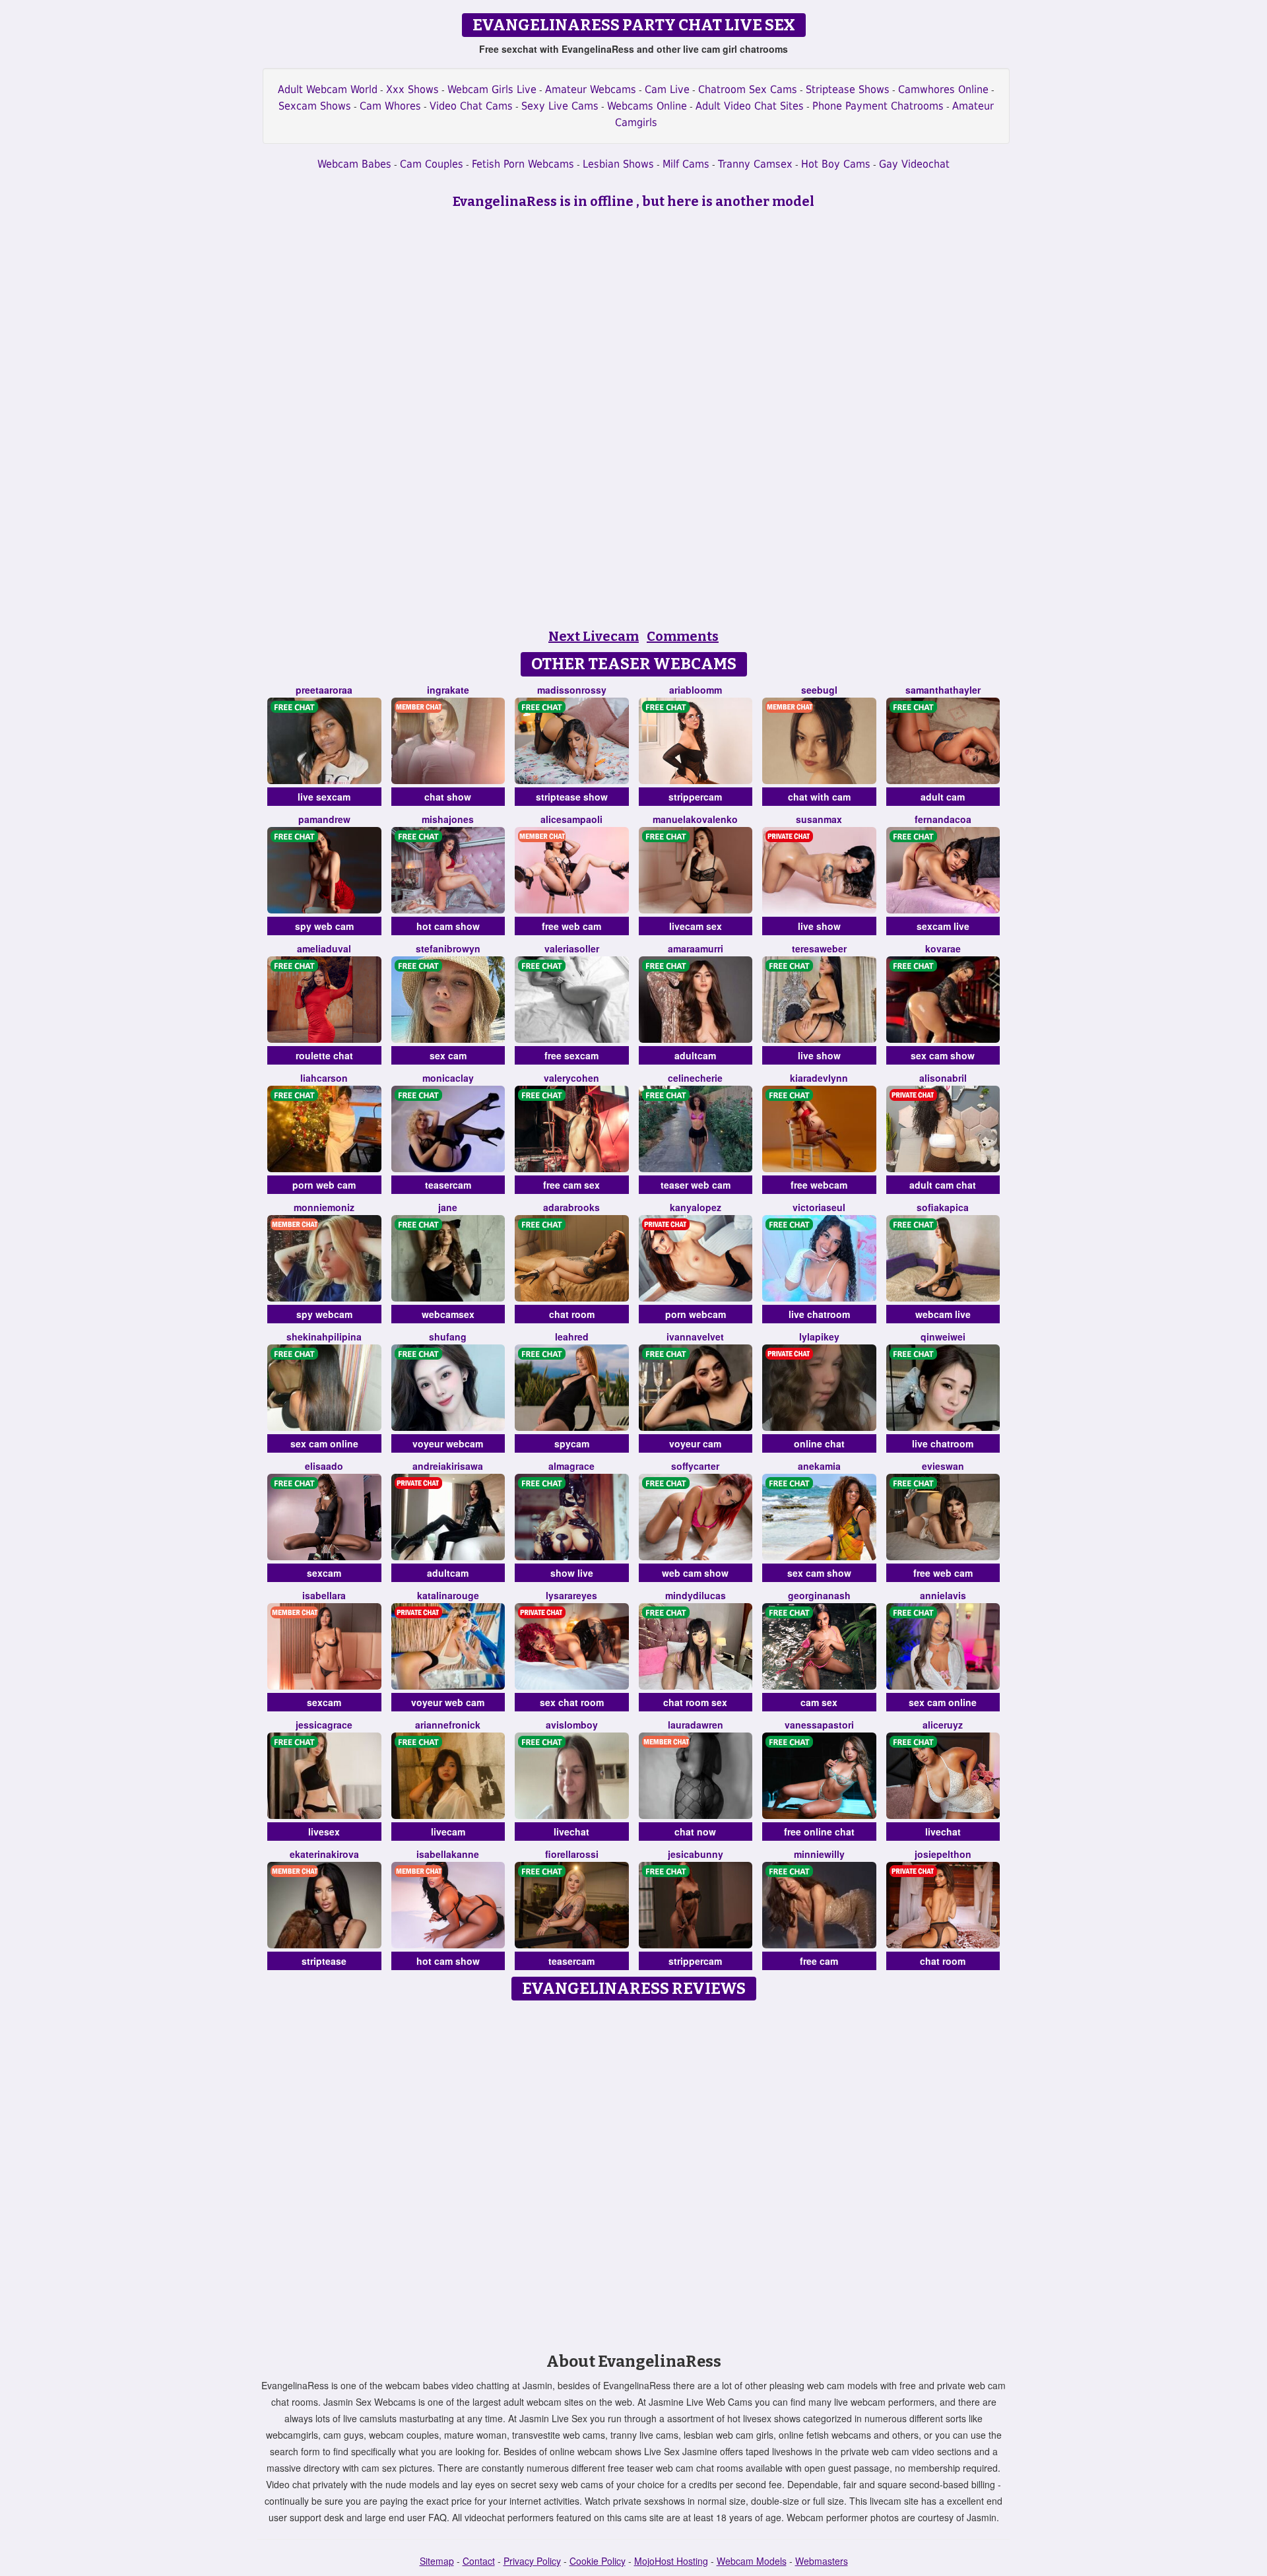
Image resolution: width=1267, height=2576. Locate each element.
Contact (479, 2561)
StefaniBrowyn (448, 948)
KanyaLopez (696, 1207)
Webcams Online (647, 106)
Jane (448, 1207)
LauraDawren (696, 1725)
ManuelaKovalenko (695, 819)
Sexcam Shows (315, 106)
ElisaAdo (324, 1466)
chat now (695, 1832)
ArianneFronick (448, 1725)
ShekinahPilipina (324, 1337)
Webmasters (822, 2561)
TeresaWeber (819, 948)
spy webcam (324, 1314)
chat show (448, 797)
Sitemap (437, 2561)
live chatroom (819, 1314)
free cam (819, 1961)
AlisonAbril (943, 1078)
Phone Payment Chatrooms (878, 106)
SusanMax (819, 819)
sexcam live (943, 926)
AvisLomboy (572, 1725)
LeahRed (572, 1337)
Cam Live (667, 89)
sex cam (448, 1055)
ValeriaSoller (572, 948)
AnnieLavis (943, 1595)
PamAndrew (324, 819)
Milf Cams (686, 164)
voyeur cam (695, 1443)
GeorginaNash (819, 1595)
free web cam (571, 926)
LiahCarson (324, 1078)
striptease (324, 1961)
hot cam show (448, 926)
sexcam (324, 1573)
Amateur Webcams (591, 89)
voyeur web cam (448, 1702)
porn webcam (696, 1314)
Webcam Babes (354, 164)
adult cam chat (943, 1185)
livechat (571, 1832)
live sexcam (324, 797)
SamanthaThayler (943, 690)
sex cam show (943, 1055)
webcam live (943, 1314)
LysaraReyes (571, 1595)
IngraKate (448, 690)
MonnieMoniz (324, 1207)
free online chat (819, 1832)
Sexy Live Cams (560, 106)
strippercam (695, 797)
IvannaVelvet (695, 1337)
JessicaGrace (324, 1725)
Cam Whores (390, 106)
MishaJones (448, 819)
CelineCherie (695, 1078)
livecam (448, 1832)
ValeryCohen (571, 1078)
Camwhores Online (943, 89)
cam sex (819, 1702)
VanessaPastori (819, 1725)
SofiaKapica (943, 1207)
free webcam (819, 1185)
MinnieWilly (819, 1854)
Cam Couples (432, 164)
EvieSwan (943, 1466)
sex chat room (572, 1702)
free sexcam (571, 1055)
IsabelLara (324, 1595)
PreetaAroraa (324, 690)
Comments (683, 636)
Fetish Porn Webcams (523, 164)
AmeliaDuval (324, 948)
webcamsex (448, 1314)
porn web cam (324, 1185)
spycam (572, 1443)
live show (819, 926)
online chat (819, 1443)
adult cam (943, 797)
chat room (572, 1314)
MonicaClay (448, 1078)
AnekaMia (819, 1466)
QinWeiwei (943, 1337)
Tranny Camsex (755, 164)
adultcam (695, 1055)
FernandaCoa (943, 819)
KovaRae (943, 948)
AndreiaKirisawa (448, 1466)
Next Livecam (594, 636)
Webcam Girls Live (492, 89)
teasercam (448, 1185)
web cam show (695, 1573)
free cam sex (571, 1185)
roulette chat (324, 1055)
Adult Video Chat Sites (750, 106)
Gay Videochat (914, 164)
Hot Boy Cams (836, 164)
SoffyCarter (695, 1466)
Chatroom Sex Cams (748, 89)
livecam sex (696, 926)
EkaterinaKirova (324, 1854)
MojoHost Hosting (671, 2561)
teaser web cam (696, 1185)
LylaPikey (819, 1337)
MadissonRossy (572, 690)
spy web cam (324, 926)
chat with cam (819, 797)
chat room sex (695, 1702)
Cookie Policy (598, 2561)
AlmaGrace (571, 1466)
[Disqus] (634, 2172)
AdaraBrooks (571, 1207)
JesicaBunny (696, 1854)
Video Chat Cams (471, 106)
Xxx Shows (412, 89)
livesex (324, 1832)
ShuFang (448, 1337)
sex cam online (324, 1443)
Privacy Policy (532, 2561)
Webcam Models (752, 2561)
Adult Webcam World (328, 89)
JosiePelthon (943, 1854)
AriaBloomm (696, 690)
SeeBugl (819, 690)
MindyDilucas (696, 1595)
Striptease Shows (848, 89)
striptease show (572, 797)
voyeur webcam (448, 1443)
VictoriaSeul (819, 1207)
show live (572, 1573)
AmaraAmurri (696, 948)
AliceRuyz (943, 1725)
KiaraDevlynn (819, 1078)
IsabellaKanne (448, 1854)
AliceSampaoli (571, 819)
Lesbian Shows (618, 164)
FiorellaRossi (572, 1854)
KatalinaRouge (448, 1595)
